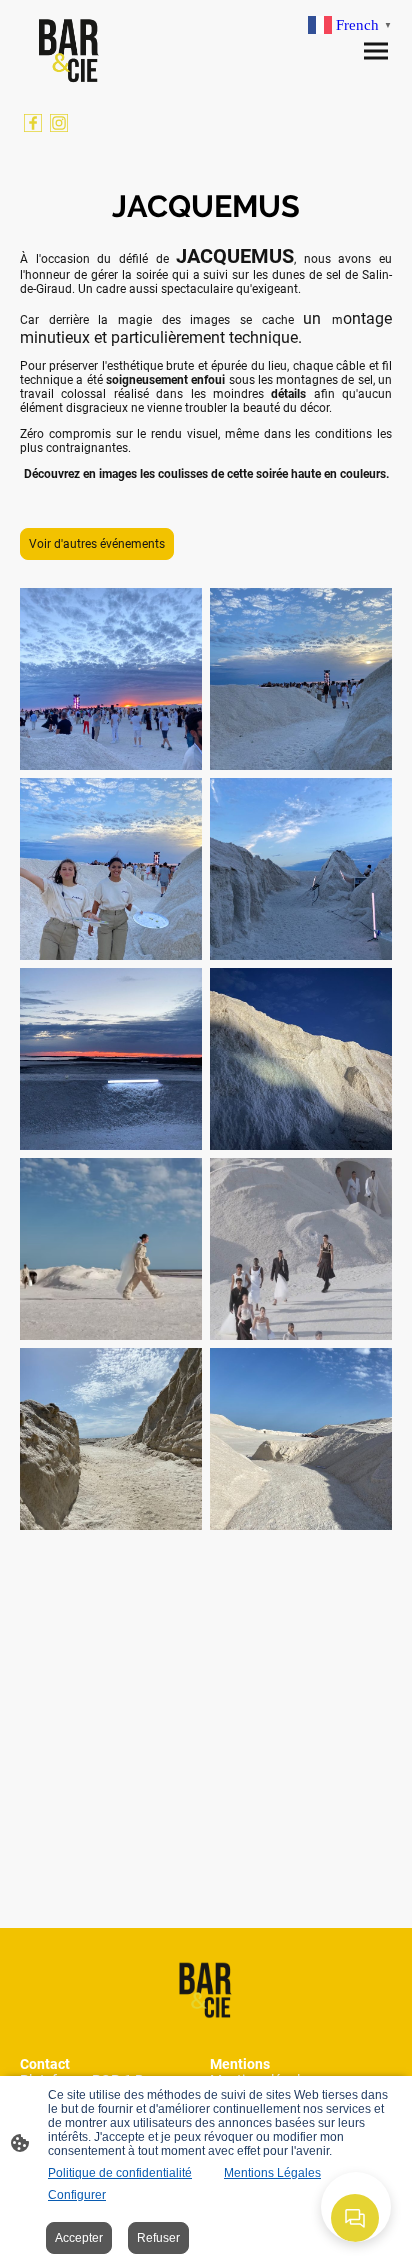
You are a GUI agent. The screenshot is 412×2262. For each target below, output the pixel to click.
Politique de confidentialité (120, 2173)
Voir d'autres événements (97, 544)
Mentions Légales (272, 2173)
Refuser (158, 2238)
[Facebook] (33, 123)
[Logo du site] (70, 50)
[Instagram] (59, 123)
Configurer (77, 2195)
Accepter (79, 2238)
